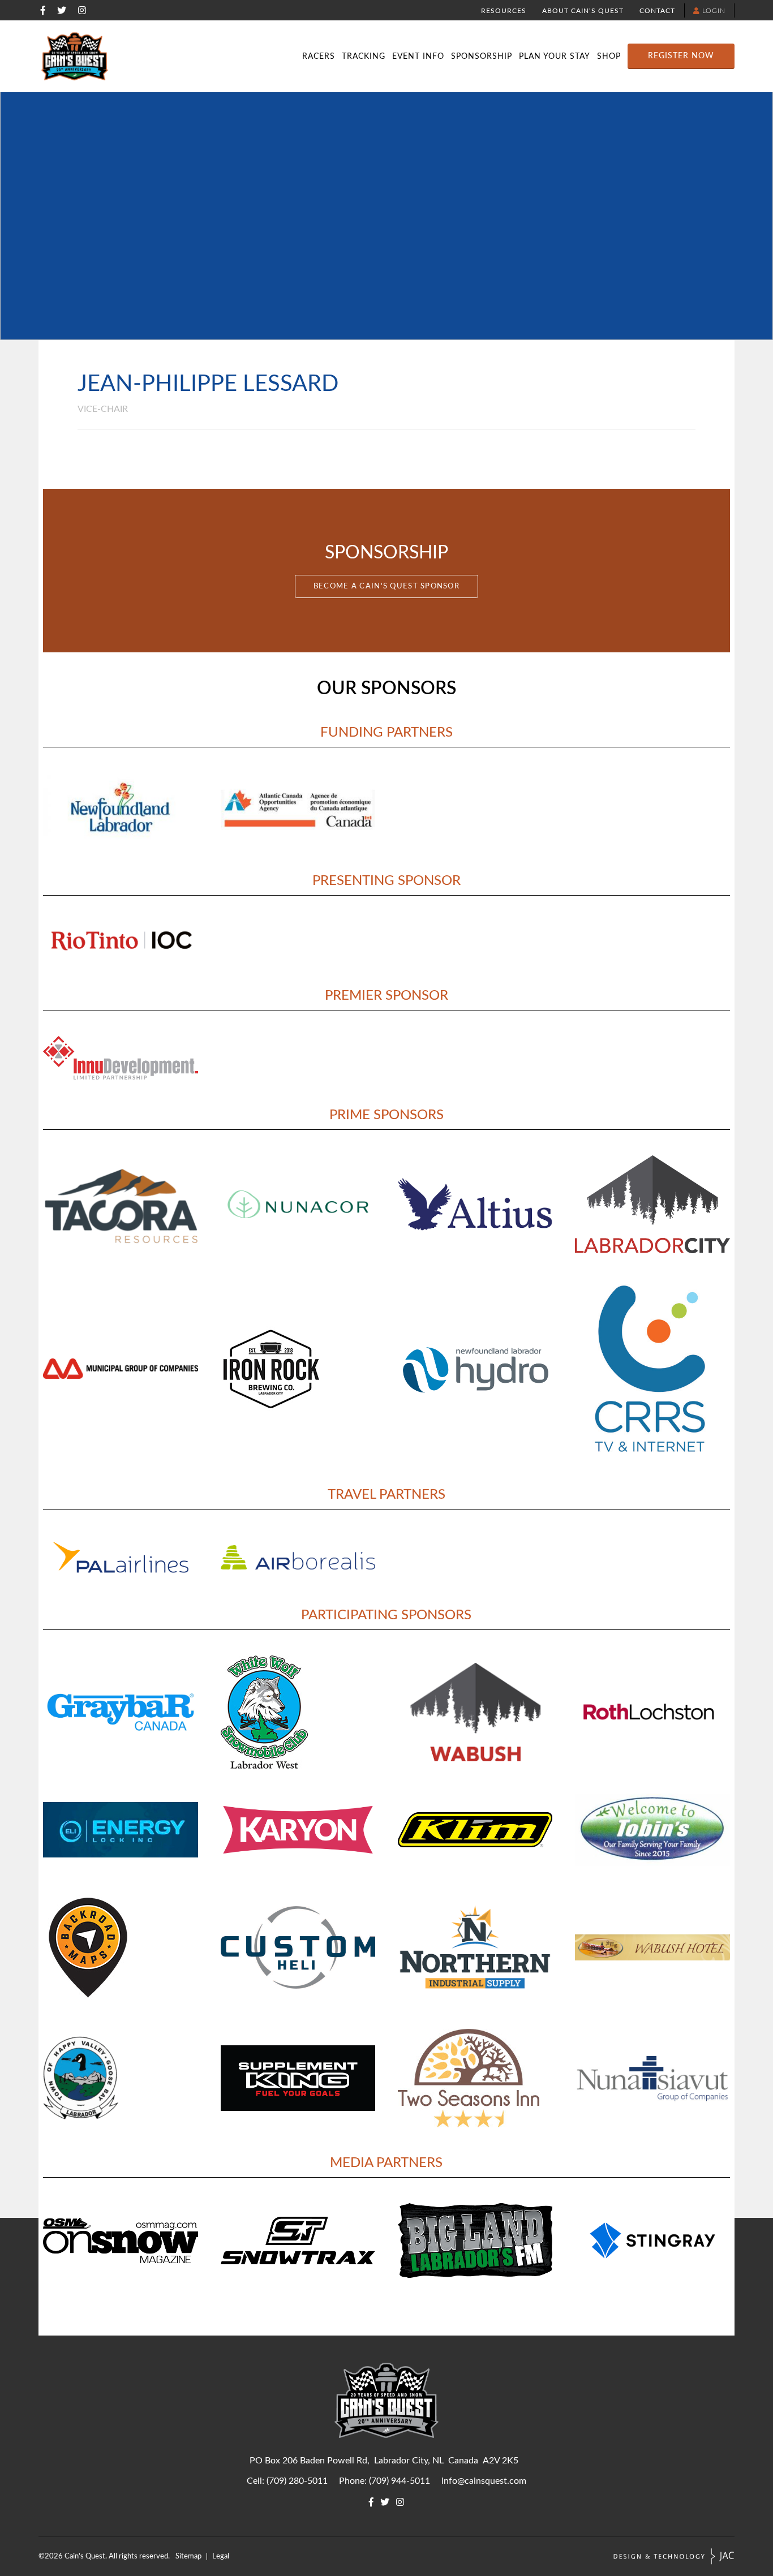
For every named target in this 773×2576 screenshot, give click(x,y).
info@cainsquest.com (484, 2481)
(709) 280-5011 (297, 2481)
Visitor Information (487, 38)
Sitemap (188, 2556)
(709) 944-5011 (400, 2481)
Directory (297, 38)
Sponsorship (482, 57)
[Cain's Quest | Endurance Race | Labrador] (75, 56)
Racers (319, 57)
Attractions (678, 38)
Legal (221, 2556)
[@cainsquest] (62, 10)
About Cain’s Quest (583, 11)
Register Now (681, 56)
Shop (609, 57)
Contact (657, 11)
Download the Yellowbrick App (647, 38)
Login (713, 11)
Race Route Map (647, 38)
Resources (504, 11)
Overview (138, 38)
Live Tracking (392, 38)
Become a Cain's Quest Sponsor (386, 586)
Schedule (392, 38)
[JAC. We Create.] (674, 2556)
